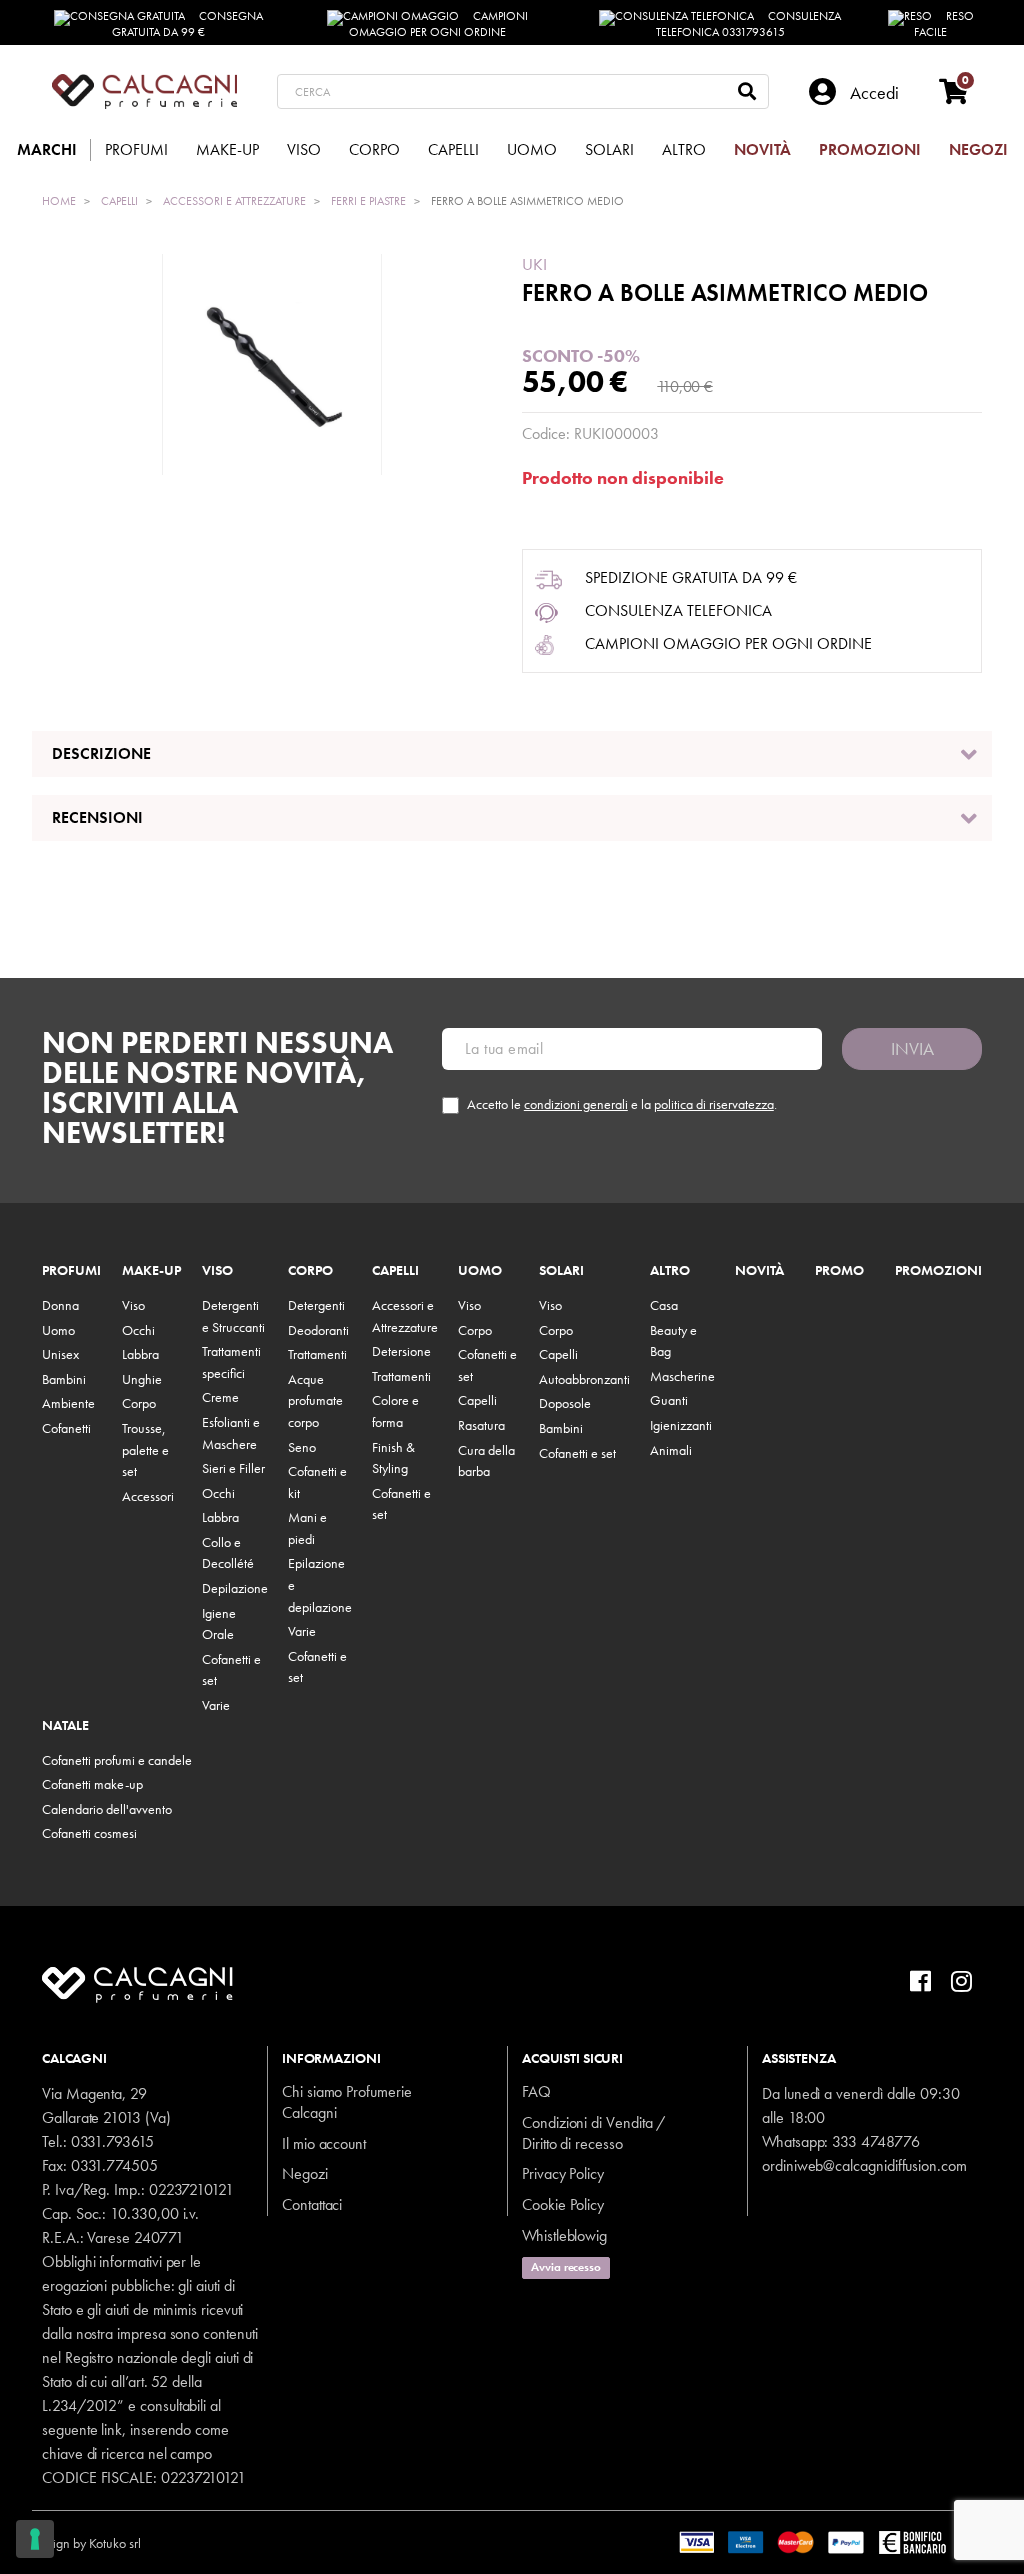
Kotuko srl (115, 2543)
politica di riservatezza (714, 1104)
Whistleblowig (564, 2235)
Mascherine (682, 1376)
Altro (670, 1271)
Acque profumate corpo (315, 1400)
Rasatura (481, 1425)
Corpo (139, 1403)
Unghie (142, 1379)
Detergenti (316, 1305)
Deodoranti (318, 1330)
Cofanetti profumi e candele (117, 1760)
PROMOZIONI (938, 1271)
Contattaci (312, 2204)
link (111, 2429)
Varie (216, 1705)
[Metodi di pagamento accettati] (835, 2540)
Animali (671, 1450)
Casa (664, 1305)
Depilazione (235, 1588)
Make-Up (151, 1271)
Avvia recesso (566, 2267)
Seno (302, 1447)
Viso (133, 1305)
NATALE (65, 1726)
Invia (912, 1048)
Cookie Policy (563, 2204)
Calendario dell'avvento (107, 1809)
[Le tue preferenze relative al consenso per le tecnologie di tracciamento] (35, 2539)
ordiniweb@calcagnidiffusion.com (864, 2165)
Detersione (401, 1351)
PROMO (839, 1271)
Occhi (138, 1330)
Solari (561, 1271)
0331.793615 (112, 2141)
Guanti (669, 1400)
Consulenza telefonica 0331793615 (749, 24)
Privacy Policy (563, 2173)
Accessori (148, 1496)
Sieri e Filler (233, 1468)
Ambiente (68, 1403)
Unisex (60, 1354)
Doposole (565, 1403)
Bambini (64, 1379)
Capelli (395, 1271)
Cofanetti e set (577, 1453)
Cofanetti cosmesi (89, 1833)
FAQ (536, 2091)
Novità (759, 1271)
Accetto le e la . (622, 1104)
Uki (534, 264)
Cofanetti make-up (92, 1784)
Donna (60, 1305)
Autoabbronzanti (584, 1379)
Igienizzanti (681, 1425)
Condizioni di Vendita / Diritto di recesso (593, 2133)
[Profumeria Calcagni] (144, 91)
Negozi (305, 2173)
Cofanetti (66, 1428)
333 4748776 (875, 2141)
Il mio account (324, 2143)
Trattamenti (317, 1354)
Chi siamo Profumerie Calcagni (347, 2102)
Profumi (71, 1271)
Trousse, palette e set (145, 1449)
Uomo (58, 1330)
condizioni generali (576, 1104)
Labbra (140, 1354)
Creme (220, 1397)
